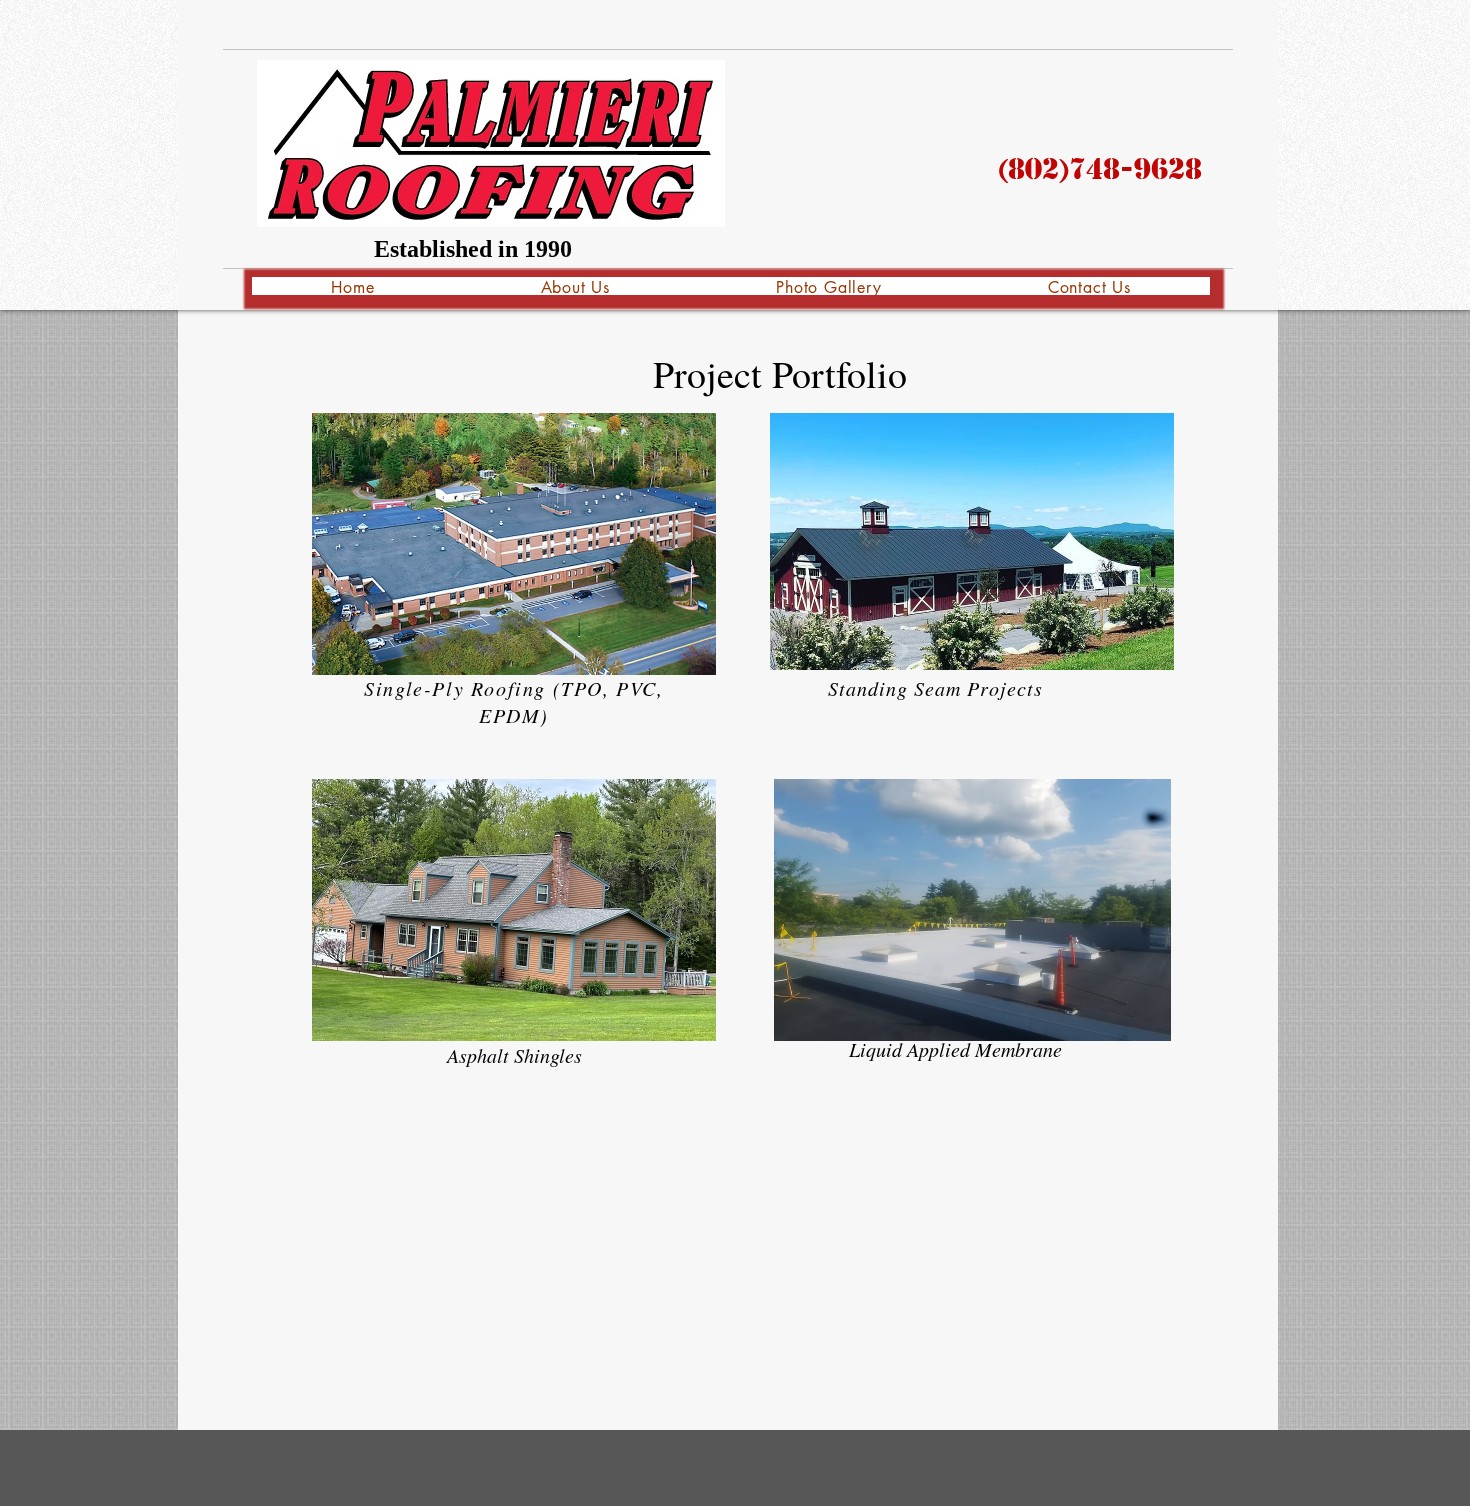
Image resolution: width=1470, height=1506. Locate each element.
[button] (514, 544)
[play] (1125, 652)
